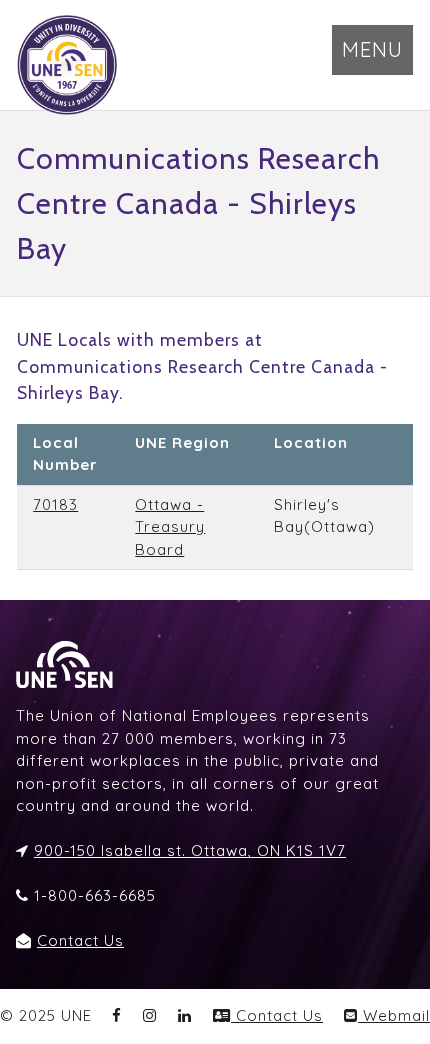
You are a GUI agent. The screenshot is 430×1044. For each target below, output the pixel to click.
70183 (55, 504)
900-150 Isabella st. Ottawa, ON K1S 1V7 (190, 850)
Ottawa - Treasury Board (170, 527)
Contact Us (80, 940)
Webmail (394, 1015)
